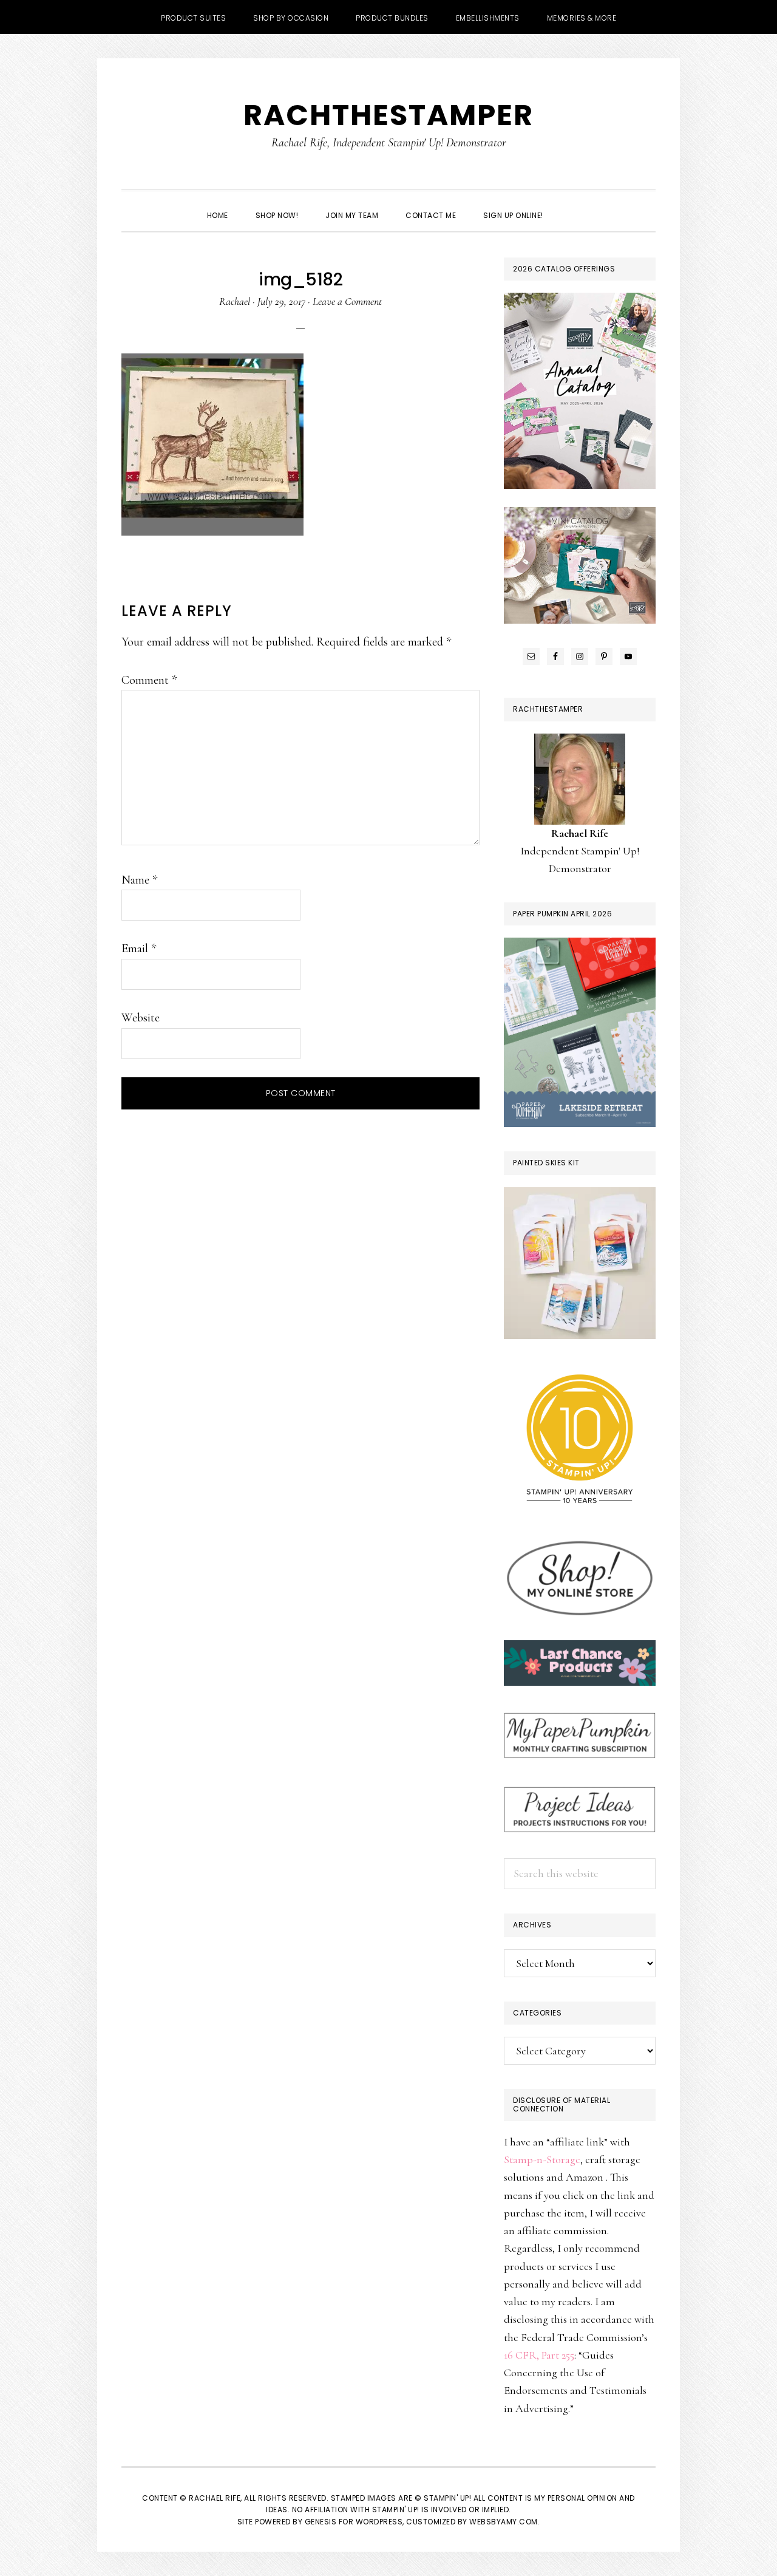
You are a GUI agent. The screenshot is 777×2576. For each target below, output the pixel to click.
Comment (149, 680)
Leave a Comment (347, 301)
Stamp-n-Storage (542, 2159)
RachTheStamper (388, 115)
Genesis (321, 2522)
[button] (571, 205)
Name (139, 880)
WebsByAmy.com (504, 2522)
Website (141, 1018)
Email (139, 949)
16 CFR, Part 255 (539, 2355)
